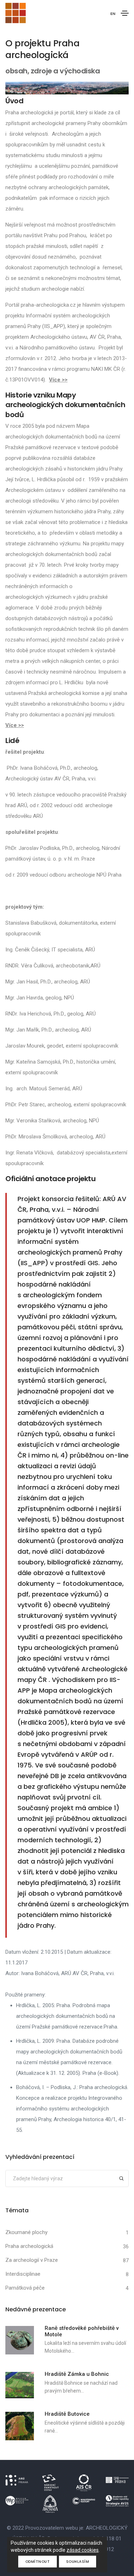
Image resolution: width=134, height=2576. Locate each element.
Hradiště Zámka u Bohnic (77, 2374)
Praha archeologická (29, 2246)
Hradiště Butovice (67, 2414)
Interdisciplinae (23, 2274)
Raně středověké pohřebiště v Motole (82, 2331)
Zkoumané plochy (26, 2232)
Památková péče (25, 2288)
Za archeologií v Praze (32, 2260)
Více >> (58, 380)
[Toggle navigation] (125, 13)
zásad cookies (83, 2550)
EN (113, 14)
